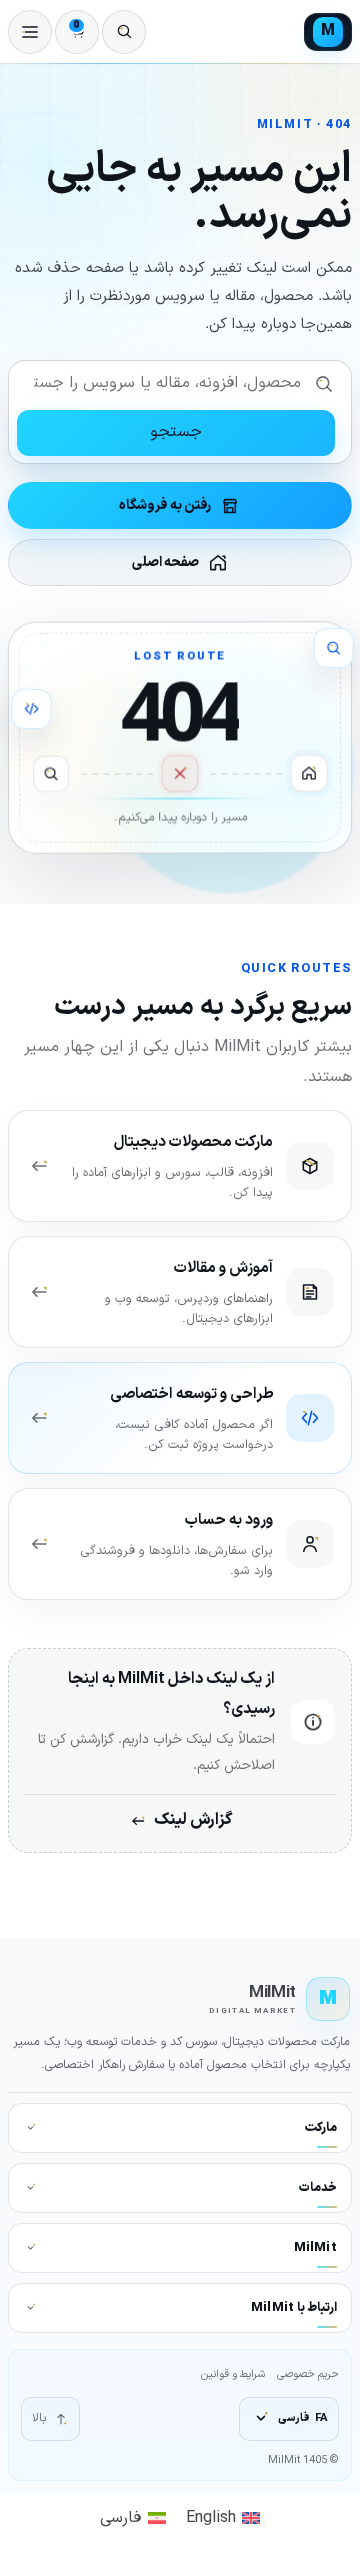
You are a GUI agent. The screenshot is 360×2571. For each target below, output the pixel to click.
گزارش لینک (193, 1820)
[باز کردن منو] (30, 32)
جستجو (176, 432)
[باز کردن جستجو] (124, 32)
